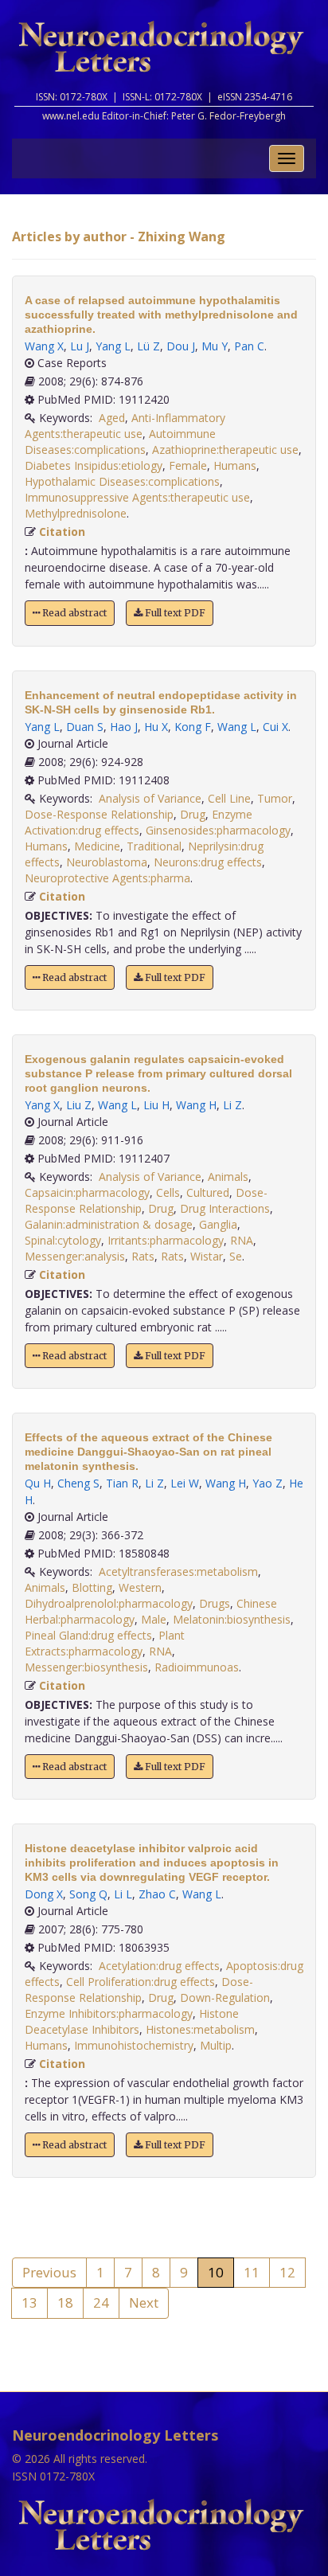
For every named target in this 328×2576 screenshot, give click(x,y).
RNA (242, 1240)
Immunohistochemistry (134, 2045)
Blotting (92, 1587)
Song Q (88, 1894)
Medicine (97, 846)
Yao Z (267, 1483)
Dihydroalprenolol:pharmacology (109, 1603)
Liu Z (79, 1105)
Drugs (215, 1603)
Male (154, 1619)
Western (140, 1587)
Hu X (156, 727)
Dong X (44, 1894)
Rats (143, 1256)
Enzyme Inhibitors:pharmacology (109, 2013)
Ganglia (218, 1224)
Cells (168, 1192)
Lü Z (148, 346)
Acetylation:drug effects (159, 1966)
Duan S (85, 727)
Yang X (42, 1105)
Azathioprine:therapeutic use (225, 450)
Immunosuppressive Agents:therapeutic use (137, 497)
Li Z (232, 1105)
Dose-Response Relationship (99, 814)
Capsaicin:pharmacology (87, 1192)
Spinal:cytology (63, 1240)
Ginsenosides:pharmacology (218, 830)
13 (29, 2302)
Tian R (122, 1483)
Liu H (156, 1105)
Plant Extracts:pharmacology (105, 1643)
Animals (228, 1177)
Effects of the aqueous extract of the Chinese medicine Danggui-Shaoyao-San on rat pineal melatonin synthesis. (148, 1452)
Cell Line (229, 798)
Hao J (124, 727)
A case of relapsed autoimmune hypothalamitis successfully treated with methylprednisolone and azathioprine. (161, 315)
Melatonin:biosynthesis (232, 1619)
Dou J (181, 346)
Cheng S (78, 1483)
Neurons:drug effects (208, 862)
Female (188, 465)
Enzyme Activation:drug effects (139, 822)
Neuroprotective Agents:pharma (107, 878)
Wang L (237, 727)
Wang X (44, 346)
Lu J (80, 346)
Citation (62, 532)
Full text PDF (174, 613)
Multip (216, 2045)
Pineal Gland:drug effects (88, 1635)
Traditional (154, 846)
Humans (235, 465)
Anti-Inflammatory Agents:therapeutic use (125, 426)
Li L (123, 1894)
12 (287, 2272)
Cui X (275, 727)
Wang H (196, 1105)
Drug (193, 814)
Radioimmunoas (197, 1667)
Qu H (38, 1483)
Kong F (193, 727)
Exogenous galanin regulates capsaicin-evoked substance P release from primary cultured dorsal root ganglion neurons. (158, 1073)
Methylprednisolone (76, 513)
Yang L (113, 346)
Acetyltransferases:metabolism (178, 1571)
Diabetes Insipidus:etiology (94, 465)
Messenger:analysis (75, 1256)
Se (236, 1256)
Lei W (185, 1483)
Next (144, 2302)
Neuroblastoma (107, 862)
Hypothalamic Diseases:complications (122, 481)
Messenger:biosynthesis (86, 1667)
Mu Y (215, 346)
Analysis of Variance (150, 798)
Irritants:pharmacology (166, 1240)
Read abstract (73, 613)
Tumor (275, 798)
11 (252, 2272)
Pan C (249, 346)
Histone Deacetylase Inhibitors (132, 2021)
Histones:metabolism (200, 2029)
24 (101, 2302)
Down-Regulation (225, 1997)
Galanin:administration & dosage (109, 1224)
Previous (49, 2272)
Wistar (207, 1256)
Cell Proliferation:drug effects (141, 1982)
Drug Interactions (225, 1208)
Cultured (208, 1192)
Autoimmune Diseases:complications (120, 442)
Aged (112, 418)
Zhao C (157, 1894)
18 (65, 2302)
